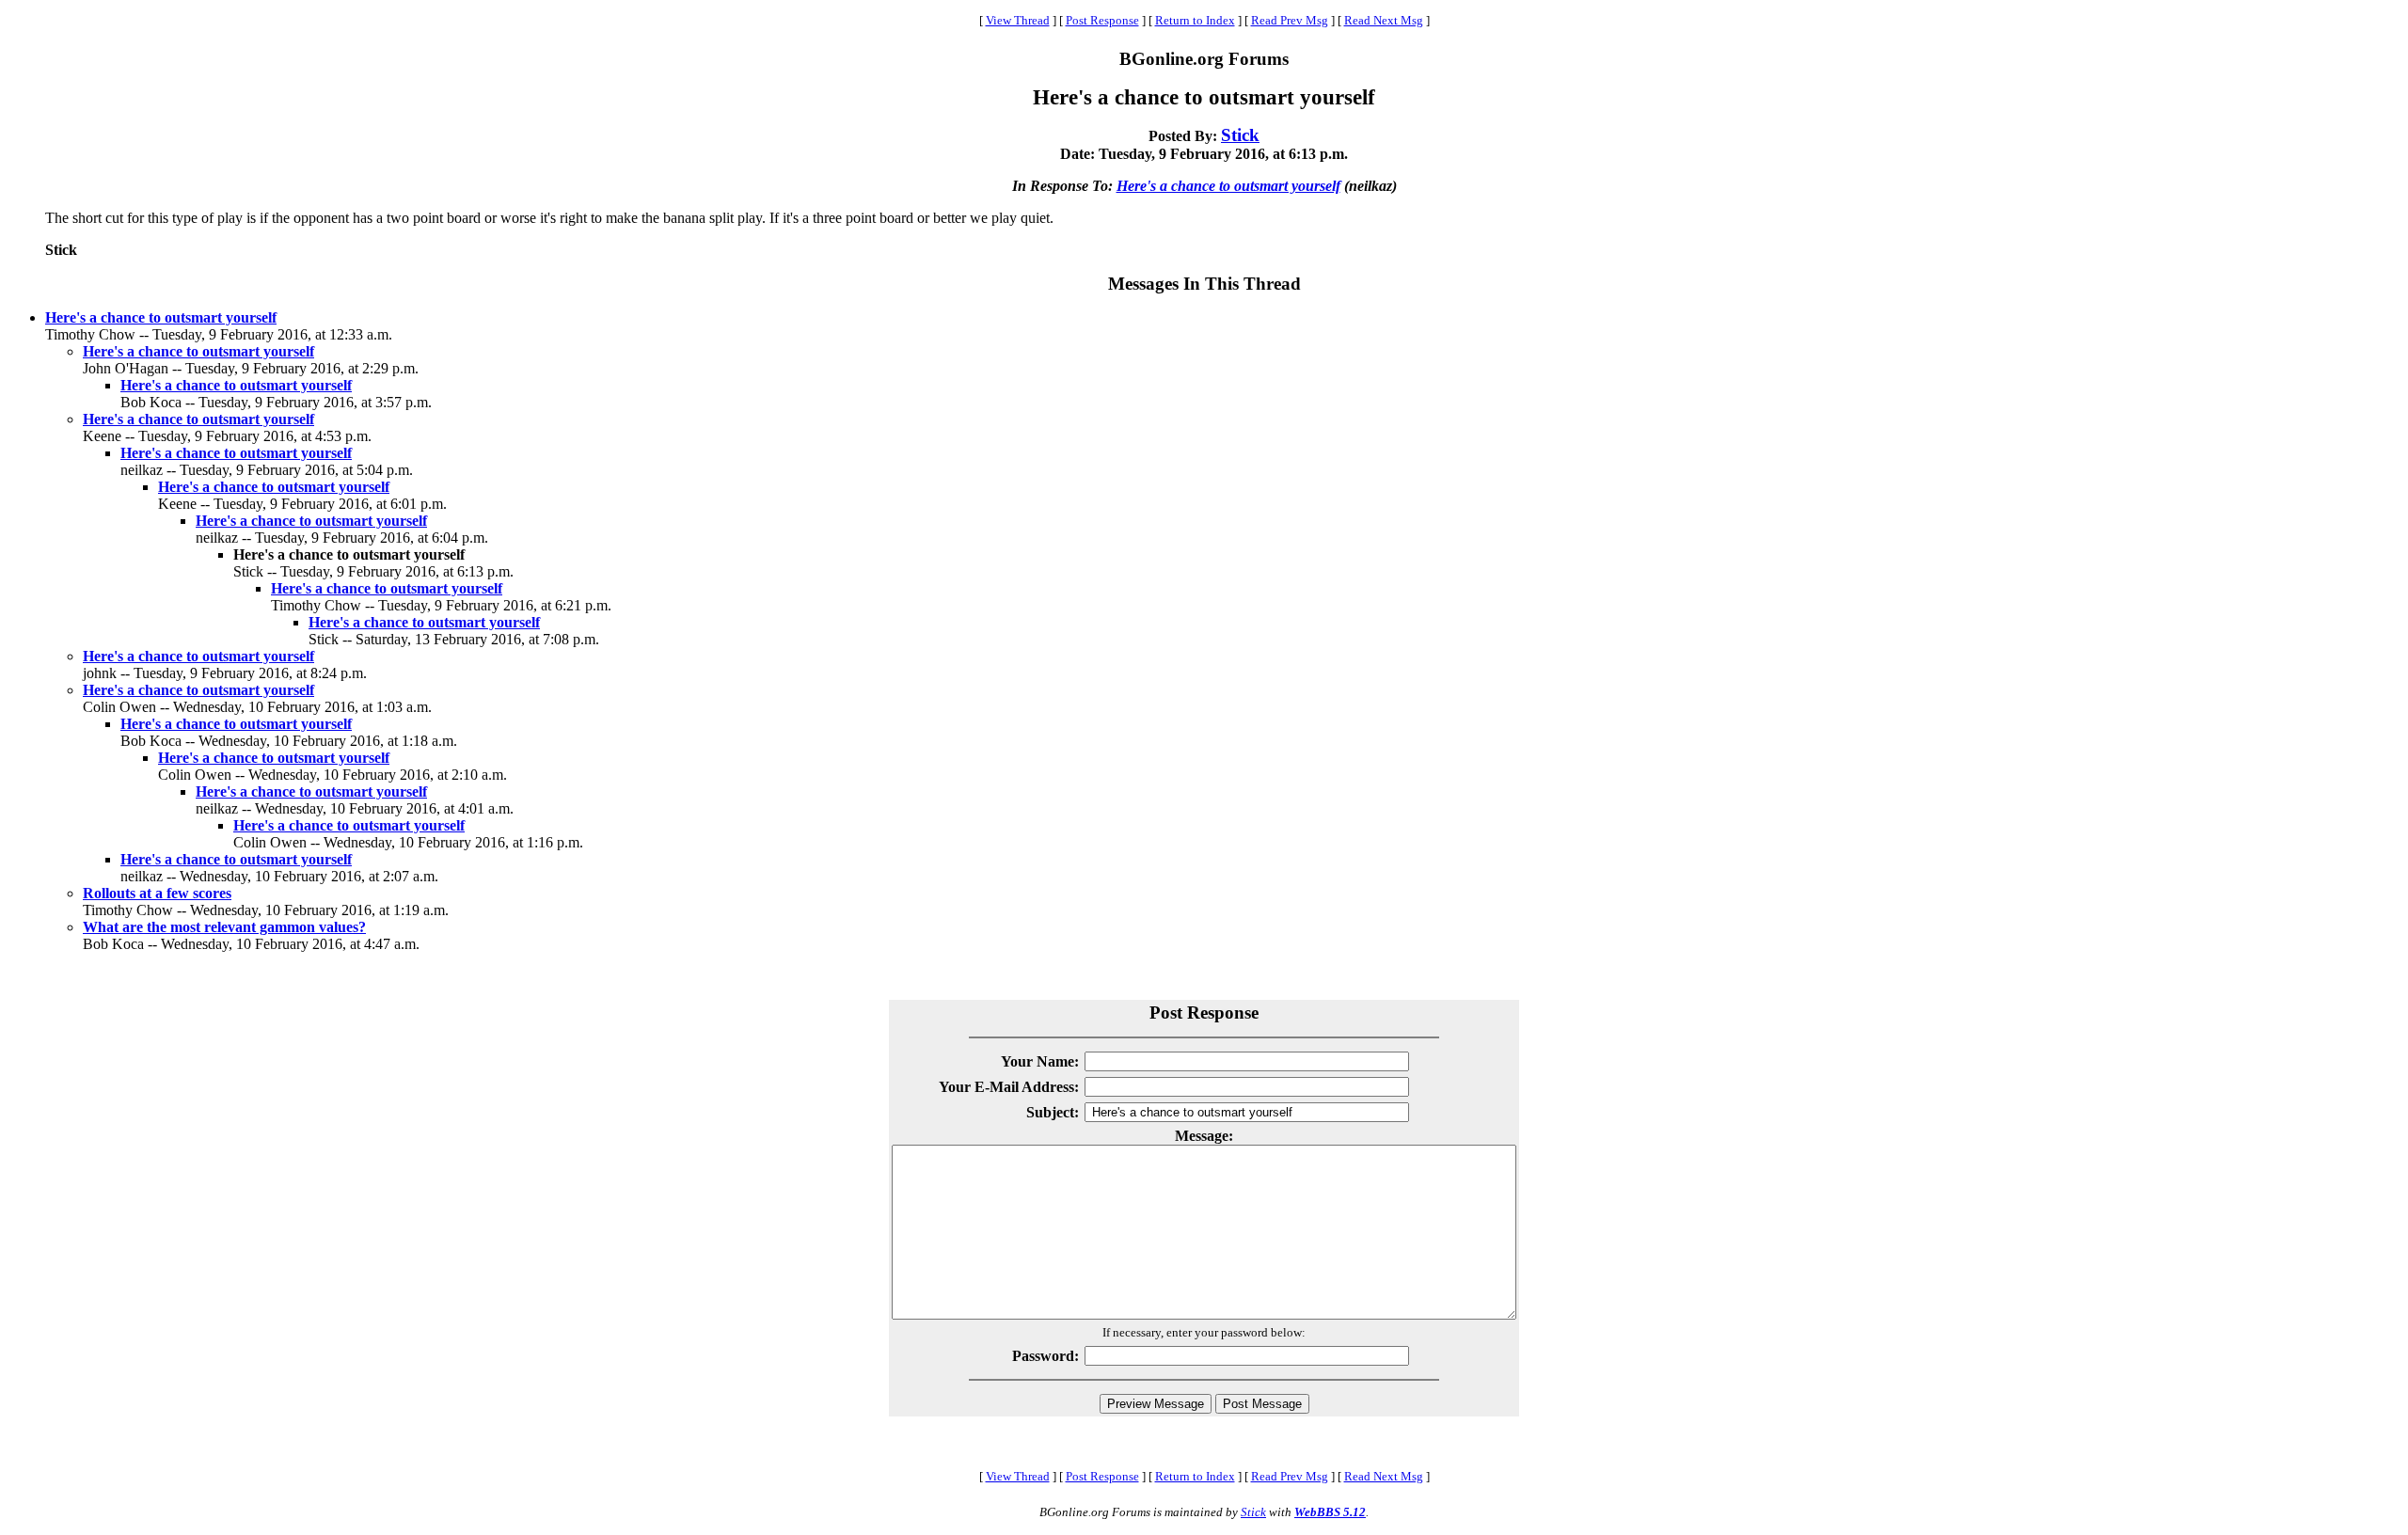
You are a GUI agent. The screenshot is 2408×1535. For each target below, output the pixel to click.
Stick (1240, 135)
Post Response (1102, 20)
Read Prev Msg (1290, 20)
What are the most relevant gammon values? (224, 927)
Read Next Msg (1384, 20)
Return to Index (1195, 20)
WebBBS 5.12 (1330, 1512)
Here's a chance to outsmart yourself (1228, 186)
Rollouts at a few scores (157, 893)
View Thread (1018, 20)
